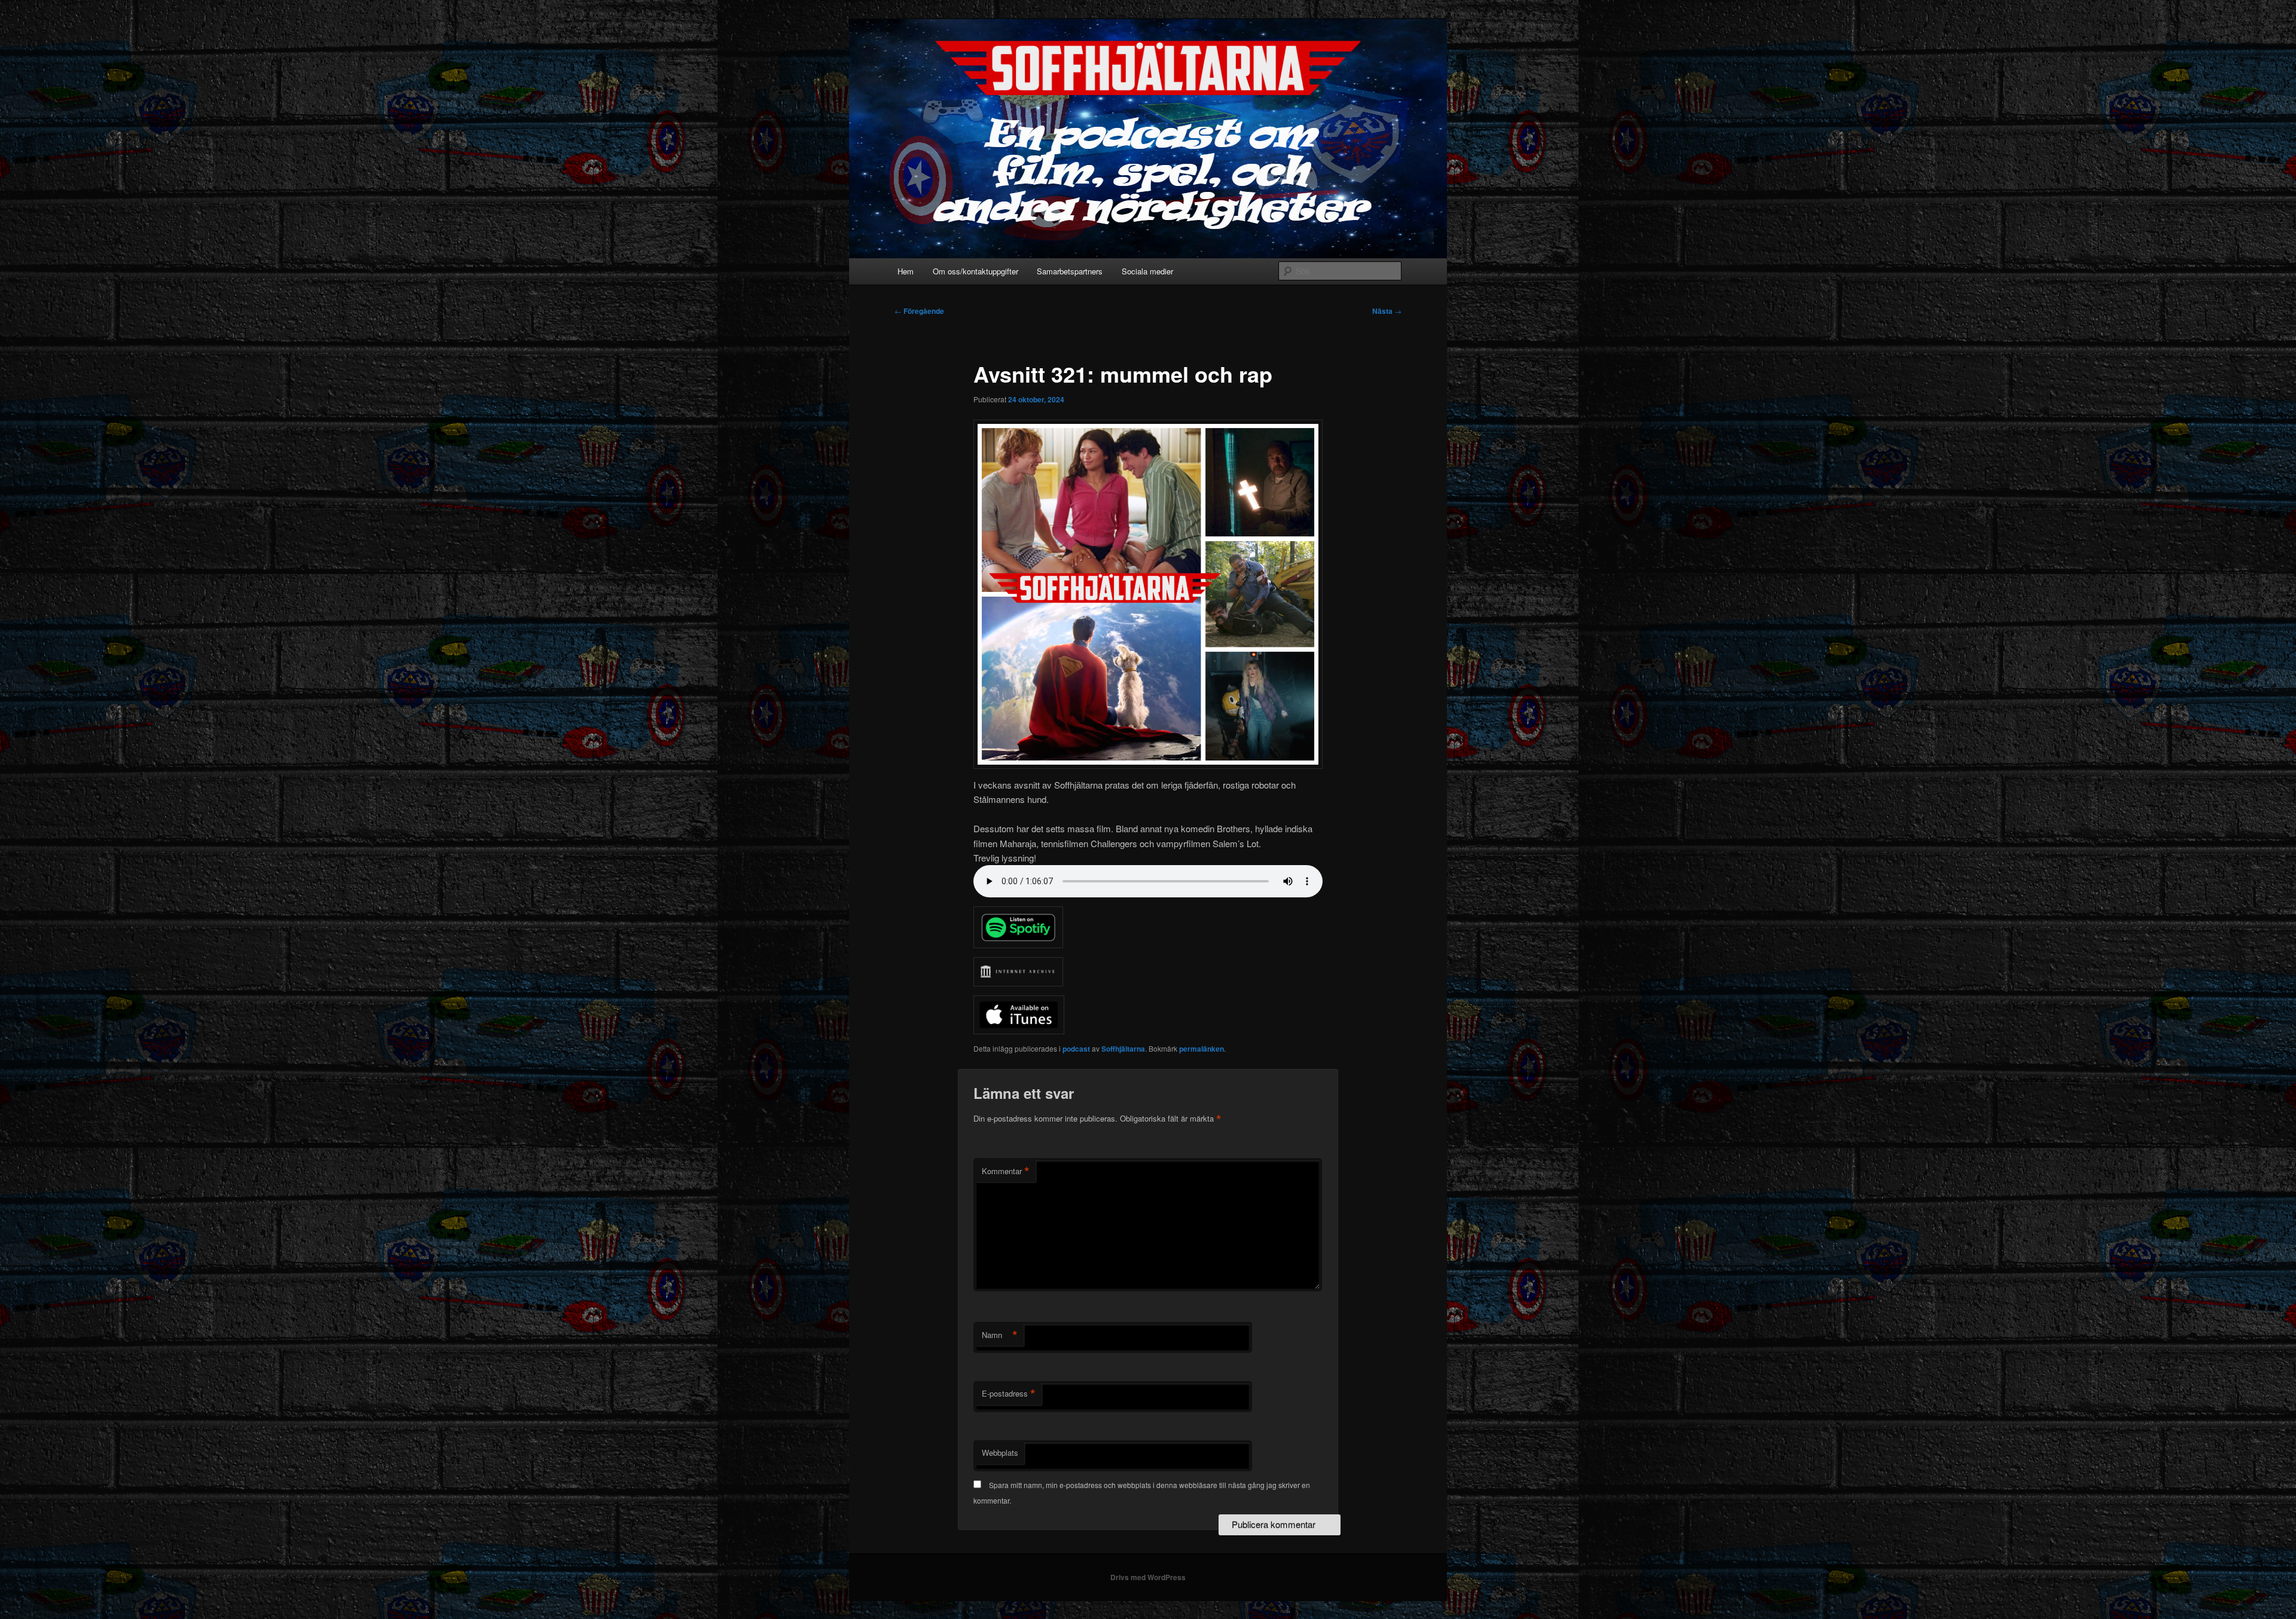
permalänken (1202, 1049)
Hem (906, 271)
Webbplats (1000, 1452)
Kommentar (1006, 1171)
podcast (1076, 1049)
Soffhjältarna (1123, 1049)
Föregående (919, 311)
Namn (1000, 1335)
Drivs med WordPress (1148, 1577)
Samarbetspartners (1070, 271)
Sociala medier (1147, 271)
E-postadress (1009, 1394)
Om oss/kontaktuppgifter (976, 271)
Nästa (1387, 311)
